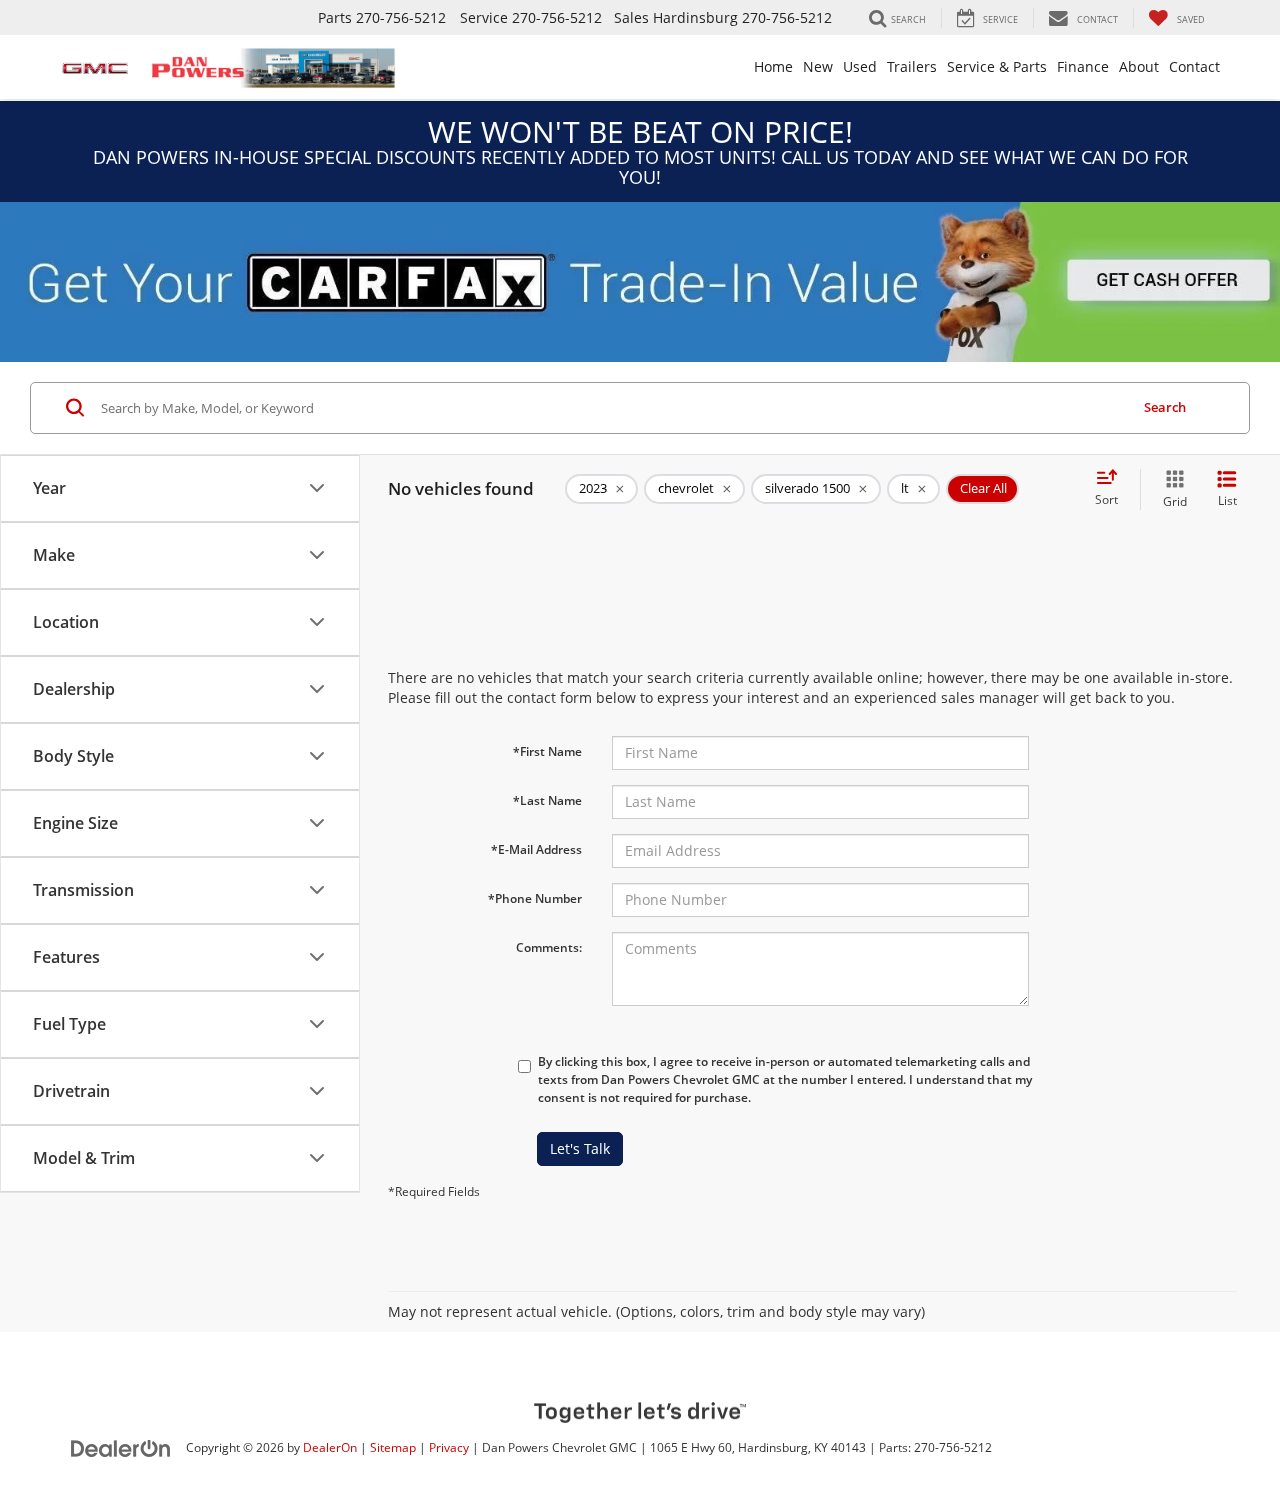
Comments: (549, 947)
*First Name (547, 751)
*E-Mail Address (536, 849)
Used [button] (860, 66)
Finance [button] (1083, 66)
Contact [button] (1194, 66)
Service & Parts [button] (997, 66)
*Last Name (547, 800)
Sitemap (393, 1447)
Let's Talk (580, 1148)
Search (1165, 407)
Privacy (449, 1447)
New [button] (818, 66)
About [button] (1139, 66)
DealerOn (330, 1447)
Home (773, 66)
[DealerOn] (121, 1446)
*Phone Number (535, 898)
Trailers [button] (912, 66)
